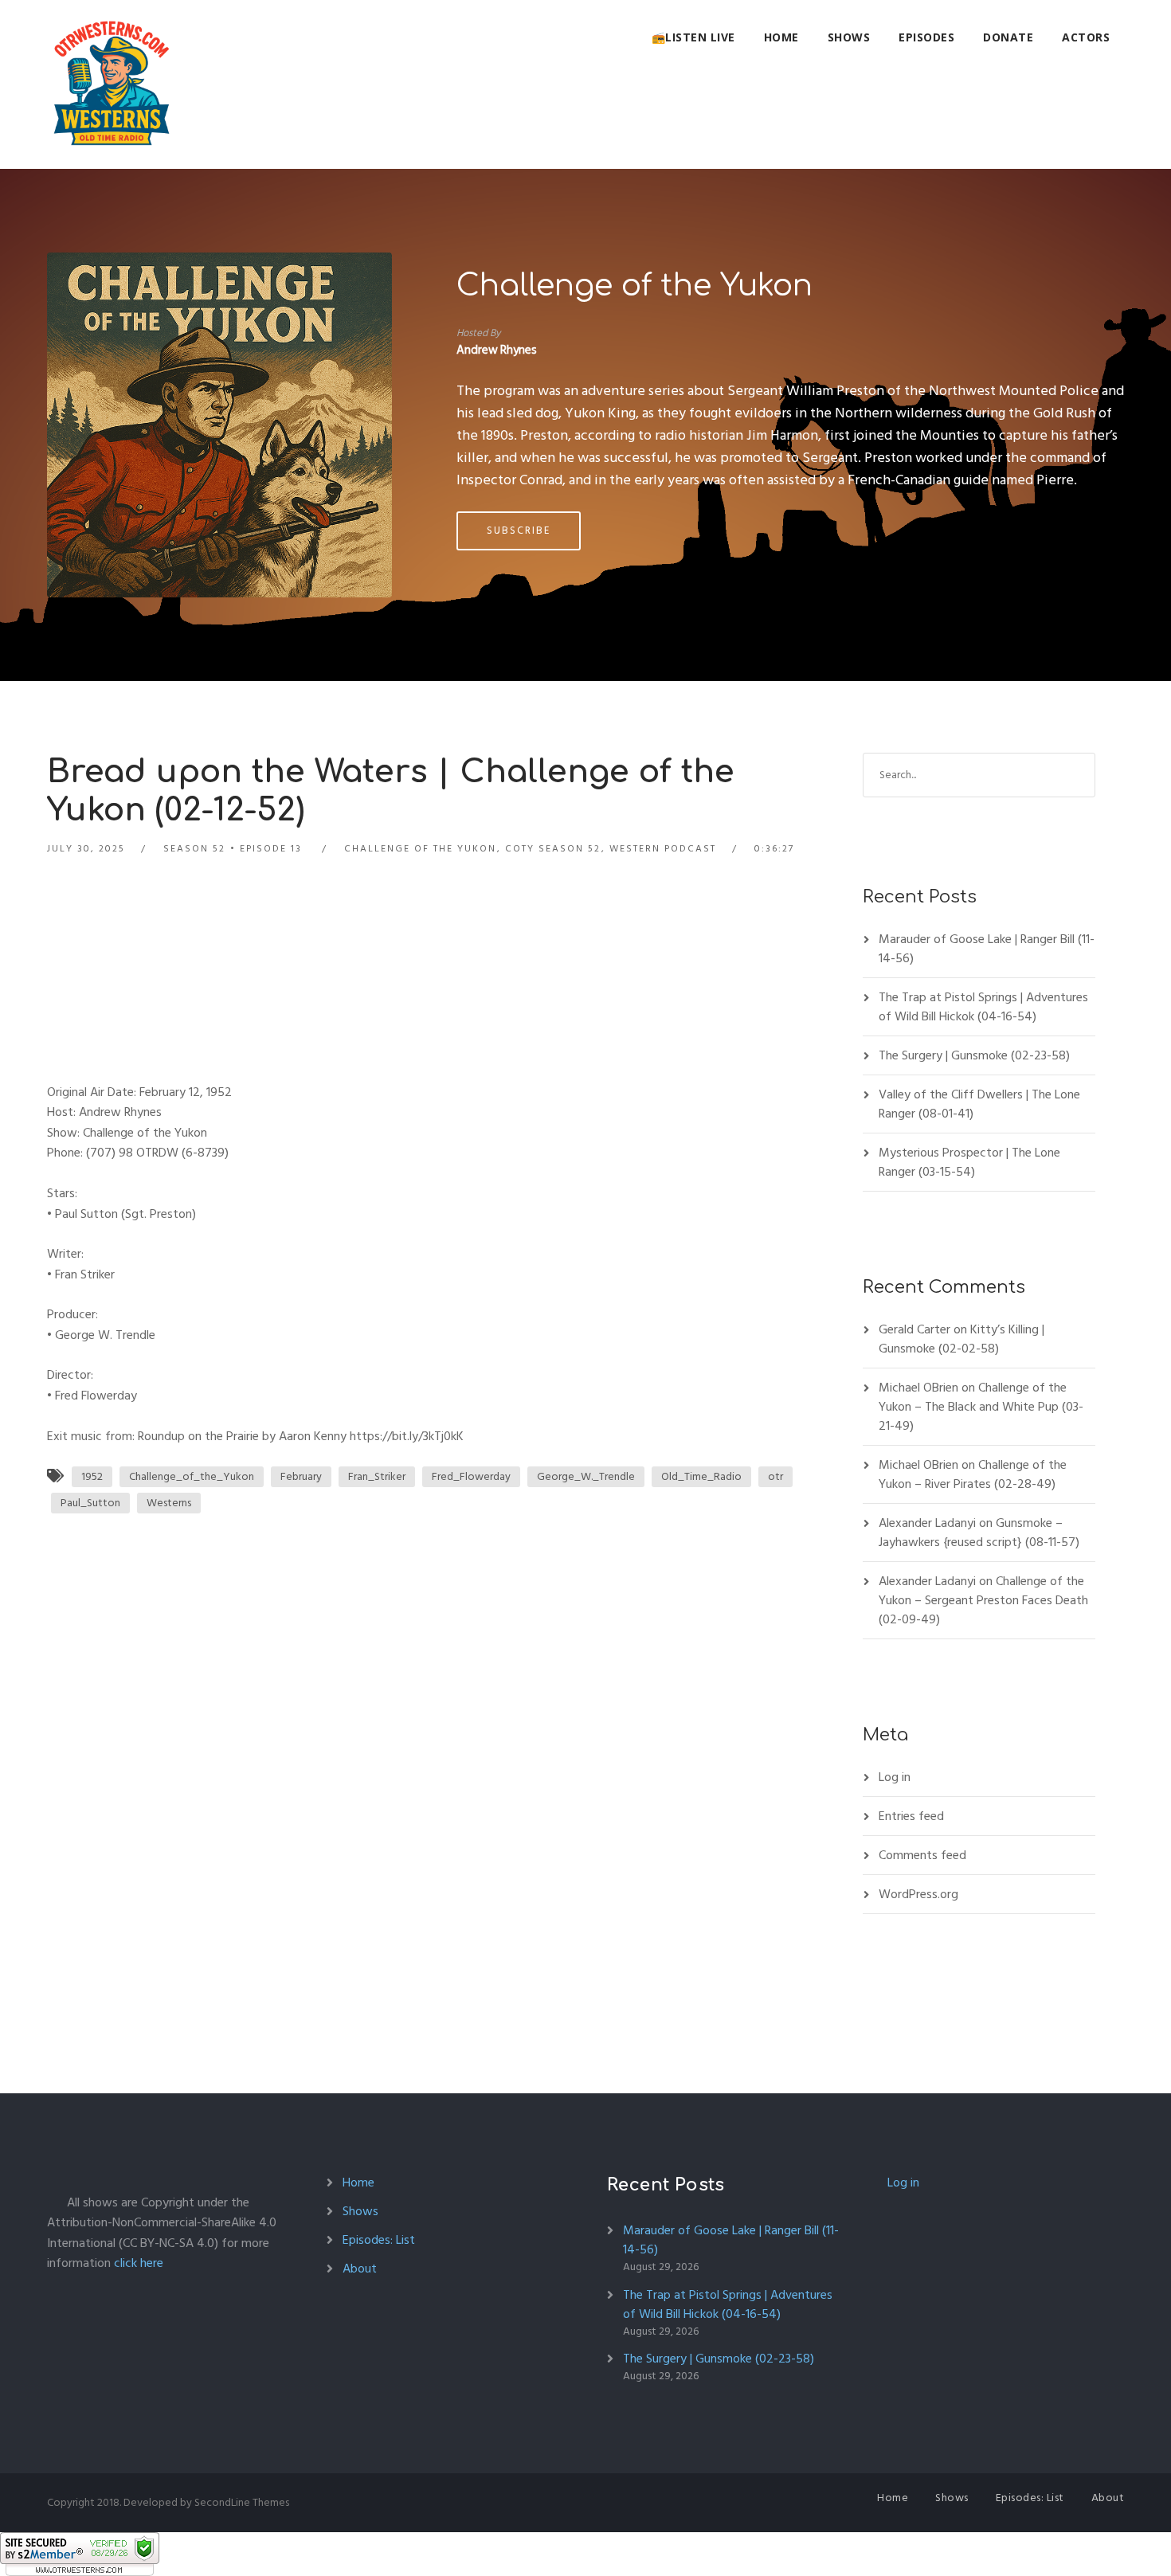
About (360, 2269)
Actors (1086, 37)
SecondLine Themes (242, 2502)
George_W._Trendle (586, 1476)
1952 (92, 1476)
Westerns (169, 1503)
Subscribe (519, 530)
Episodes (926, 37)
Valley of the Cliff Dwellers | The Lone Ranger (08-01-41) (979, 1104)
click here (139, 2263)
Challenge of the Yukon (634, 286)
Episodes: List (379, 2240)
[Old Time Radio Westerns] (112, 84)
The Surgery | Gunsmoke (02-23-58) (974, 1055)
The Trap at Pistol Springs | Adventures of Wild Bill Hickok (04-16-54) (983, 1007)
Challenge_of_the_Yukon (192, 1476)
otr (775, 1476)
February (301, 1476)
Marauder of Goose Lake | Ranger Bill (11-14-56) (987, 949)
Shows (849, 37)
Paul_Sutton (90, 1503)
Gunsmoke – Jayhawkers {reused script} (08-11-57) (979, 1533)
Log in (895, 1777)
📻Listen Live (693, 37)
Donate (1008, 37)
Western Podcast (663, 849)
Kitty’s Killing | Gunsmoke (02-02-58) (961, 1339)
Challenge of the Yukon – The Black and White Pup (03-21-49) (981, 1407)
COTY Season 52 (553, 849)
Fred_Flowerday (471, 1476)
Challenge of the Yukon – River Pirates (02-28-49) (973, 1474)
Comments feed (922, 1855)
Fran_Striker (377, 1476)
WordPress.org (918, 1894)
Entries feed (911, 1816)
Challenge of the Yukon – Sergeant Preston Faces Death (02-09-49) (983, 1600)
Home (781, 37)
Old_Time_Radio (701, 1476)
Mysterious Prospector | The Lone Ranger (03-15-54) (969, 1162)
